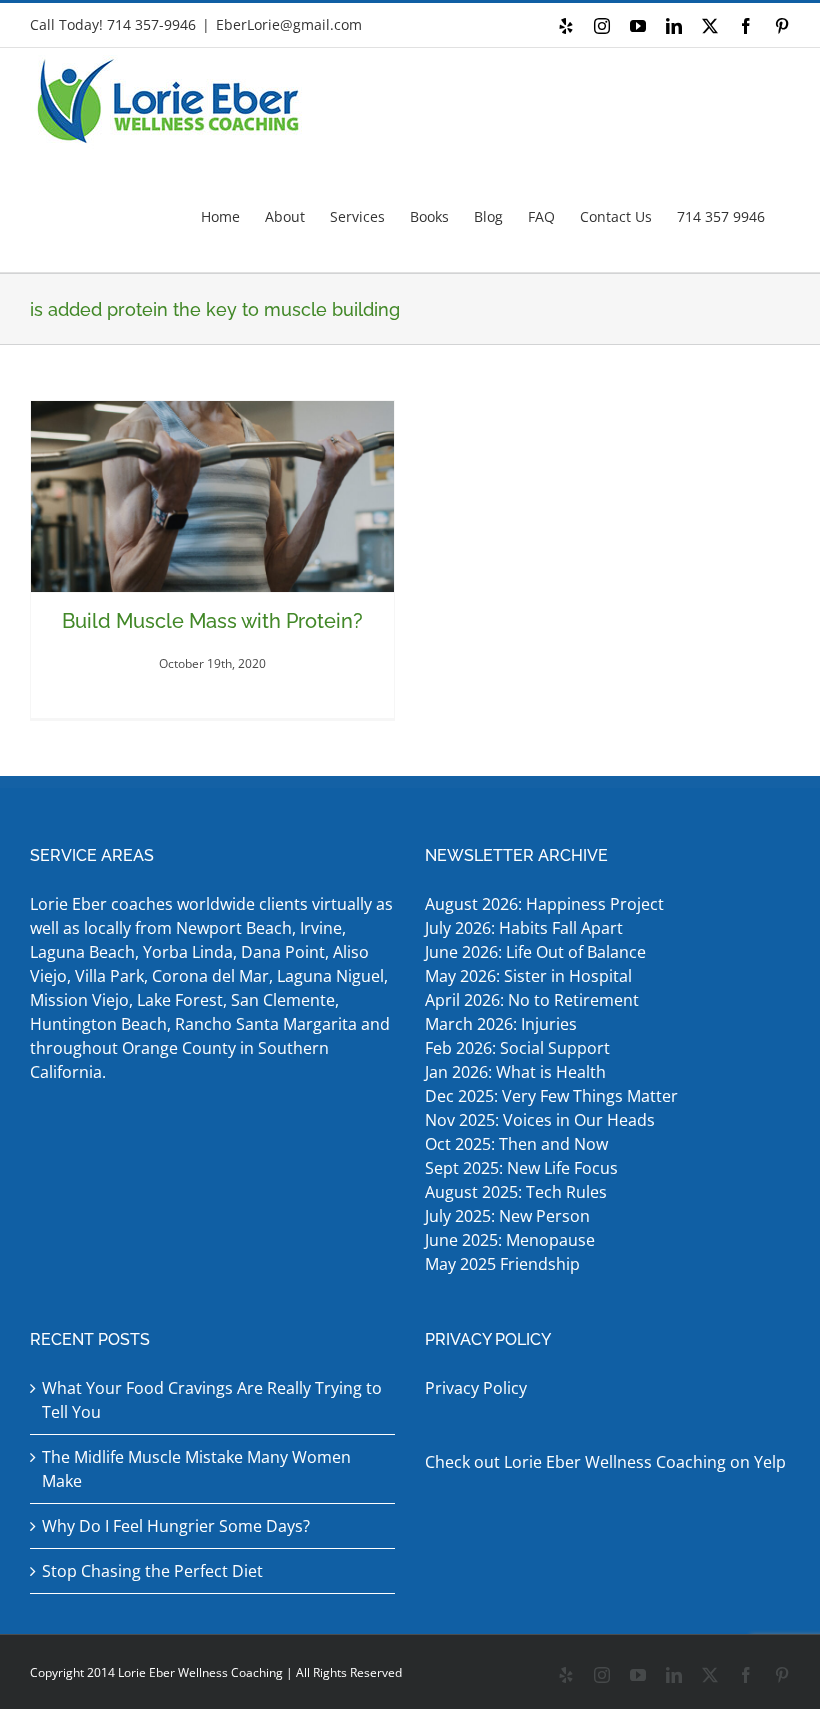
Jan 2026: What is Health (515, 1072)
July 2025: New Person (507, 1216)
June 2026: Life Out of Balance (535, 952)
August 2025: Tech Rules (516, 1192)
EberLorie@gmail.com (289, 24)
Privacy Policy (476, 1388)
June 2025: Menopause (512, 1240)
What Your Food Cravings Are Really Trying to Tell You (212, 1400)
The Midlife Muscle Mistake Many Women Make (196, 1469)
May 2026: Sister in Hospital (530, 976)
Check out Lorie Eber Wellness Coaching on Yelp (605, 1462)
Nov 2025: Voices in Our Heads (540, 1120)
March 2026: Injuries (501, 1024)
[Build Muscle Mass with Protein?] (212, 496)
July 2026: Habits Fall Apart (524, 928)
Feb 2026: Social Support (517, 1048)
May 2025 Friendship (502, 1264)
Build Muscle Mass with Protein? (212, 621)
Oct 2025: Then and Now (516, 1144)
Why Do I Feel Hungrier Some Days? (176, 1526)
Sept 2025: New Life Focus (521, 1168)
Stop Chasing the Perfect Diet (152, 1571)
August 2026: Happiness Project (544, 904)
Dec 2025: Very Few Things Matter (551, 1096)
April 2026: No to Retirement (534, 1000)
